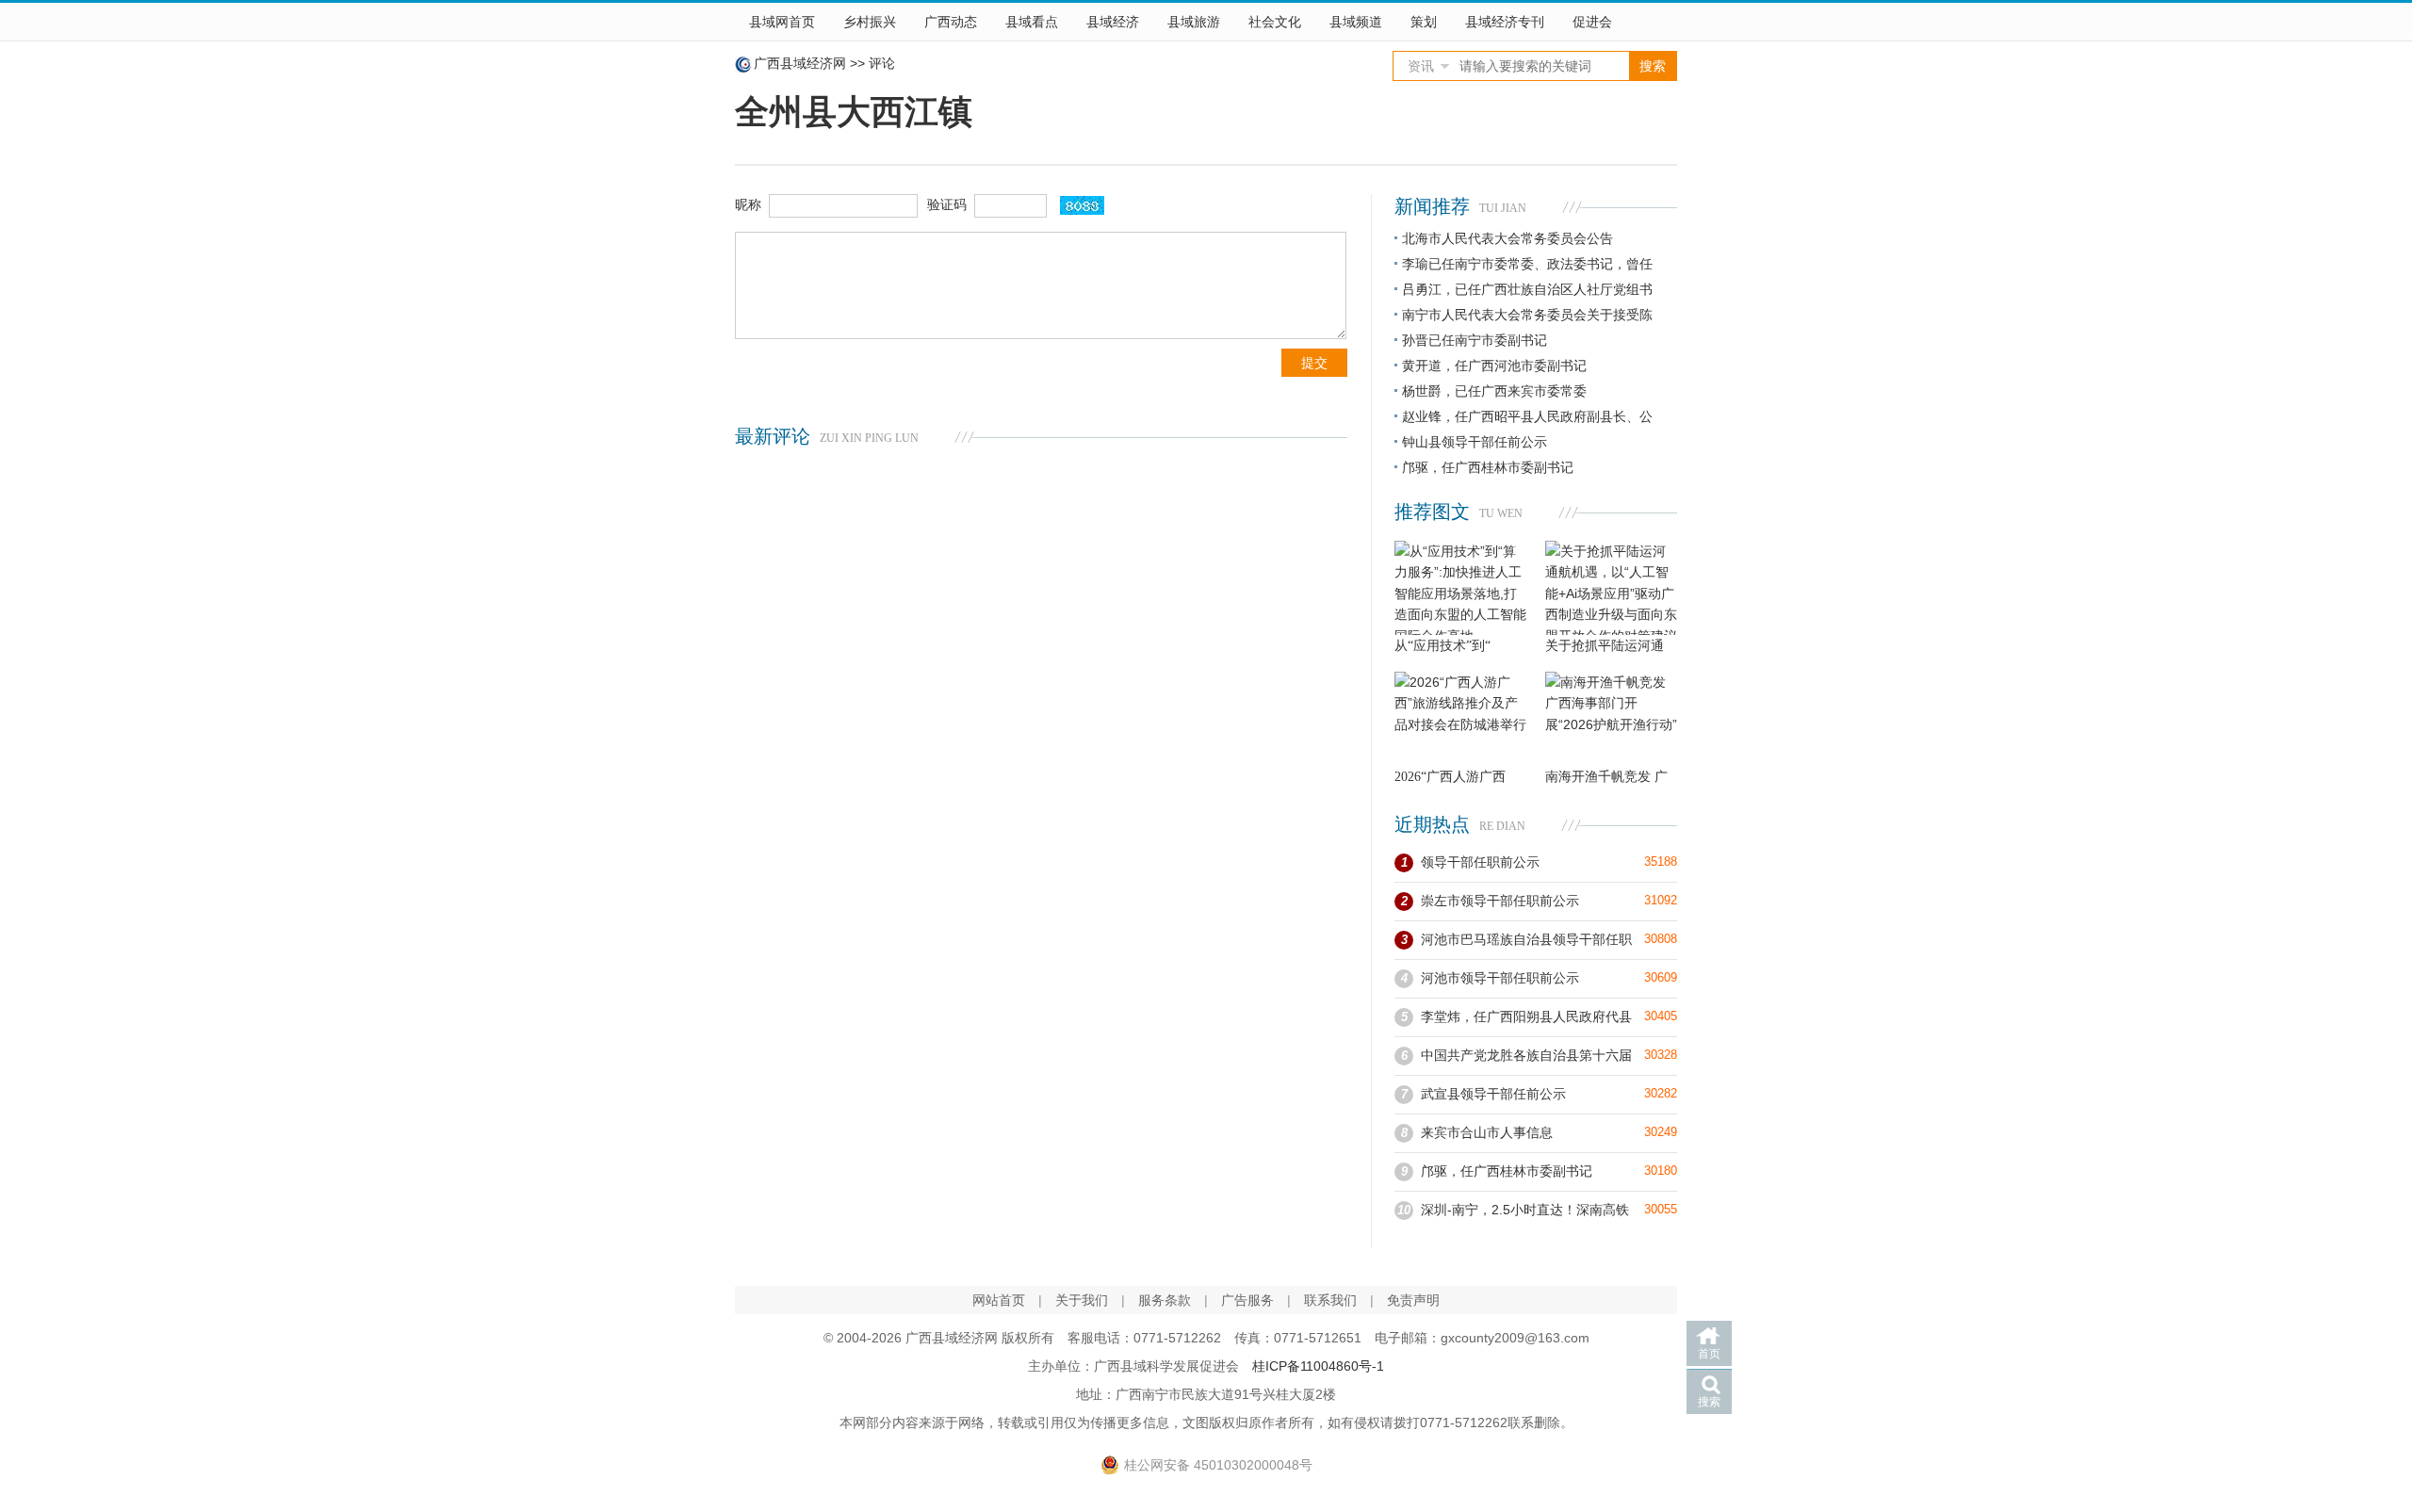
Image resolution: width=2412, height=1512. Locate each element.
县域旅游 (1194, 22)
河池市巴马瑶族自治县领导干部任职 (1526, 939)
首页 (1709, 1354)
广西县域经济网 (800, 63)
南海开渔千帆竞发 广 (1606, 777)
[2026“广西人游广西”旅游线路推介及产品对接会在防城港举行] (1460, 719)
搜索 (1709, 1402)
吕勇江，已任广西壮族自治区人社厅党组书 (1527, 289)
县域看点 (1032, 22)
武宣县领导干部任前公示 (1493, 1094)
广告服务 (1247, 1300)
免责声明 (1413, 1300)
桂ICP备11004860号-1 (1318, 1366)
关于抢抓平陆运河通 (1605, 646)
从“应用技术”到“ (1442, 646)
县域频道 (1356, 22)
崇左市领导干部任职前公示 (1500, 901)
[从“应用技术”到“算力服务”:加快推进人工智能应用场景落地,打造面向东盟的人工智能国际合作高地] (1460, 588)
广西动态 (951, 22)
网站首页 (999, 1300)
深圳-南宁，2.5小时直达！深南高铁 (1525, 1210)
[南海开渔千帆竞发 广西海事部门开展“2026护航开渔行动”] (1611, 719)
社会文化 (1275, 22)
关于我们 (1082, 1300)
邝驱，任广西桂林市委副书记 (1488, 467)
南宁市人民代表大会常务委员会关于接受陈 (1527, 315)
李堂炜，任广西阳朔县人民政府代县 (1526, 1016)
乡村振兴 (870, 22)
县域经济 (1113, 22)
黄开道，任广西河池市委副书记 (1494, 366)
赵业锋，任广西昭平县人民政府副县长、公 (1527, 416)
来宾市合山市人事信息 (1487, 1132)
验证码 (947, 204)
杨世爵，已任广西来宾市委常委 (1494, 391)
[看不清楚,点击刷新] (1082, 205)
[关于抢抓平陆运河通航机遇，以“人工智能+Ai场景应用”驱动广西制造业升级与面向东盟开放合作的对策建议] (1611, 588)
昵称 (748, 204)
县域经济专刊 (1505, 22)
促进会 (1592, 22)
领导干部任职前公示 (1480, 862)
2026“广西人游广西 (1450, 777)
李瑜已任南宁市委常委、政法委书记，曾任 (1527, 264)
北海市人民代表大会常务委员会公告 (1507, 238)
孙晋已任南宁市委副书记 (1475, 340)
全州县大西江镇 (854, 112)
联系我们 (1330, 1300)
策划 (1424, 22)
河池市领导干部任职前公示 (1500, 978)
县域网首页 (782, 22)
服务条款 (1165, 1300)
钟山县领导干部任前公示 (1475, 442)
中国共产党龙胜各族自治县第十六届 (1526, 1055)
